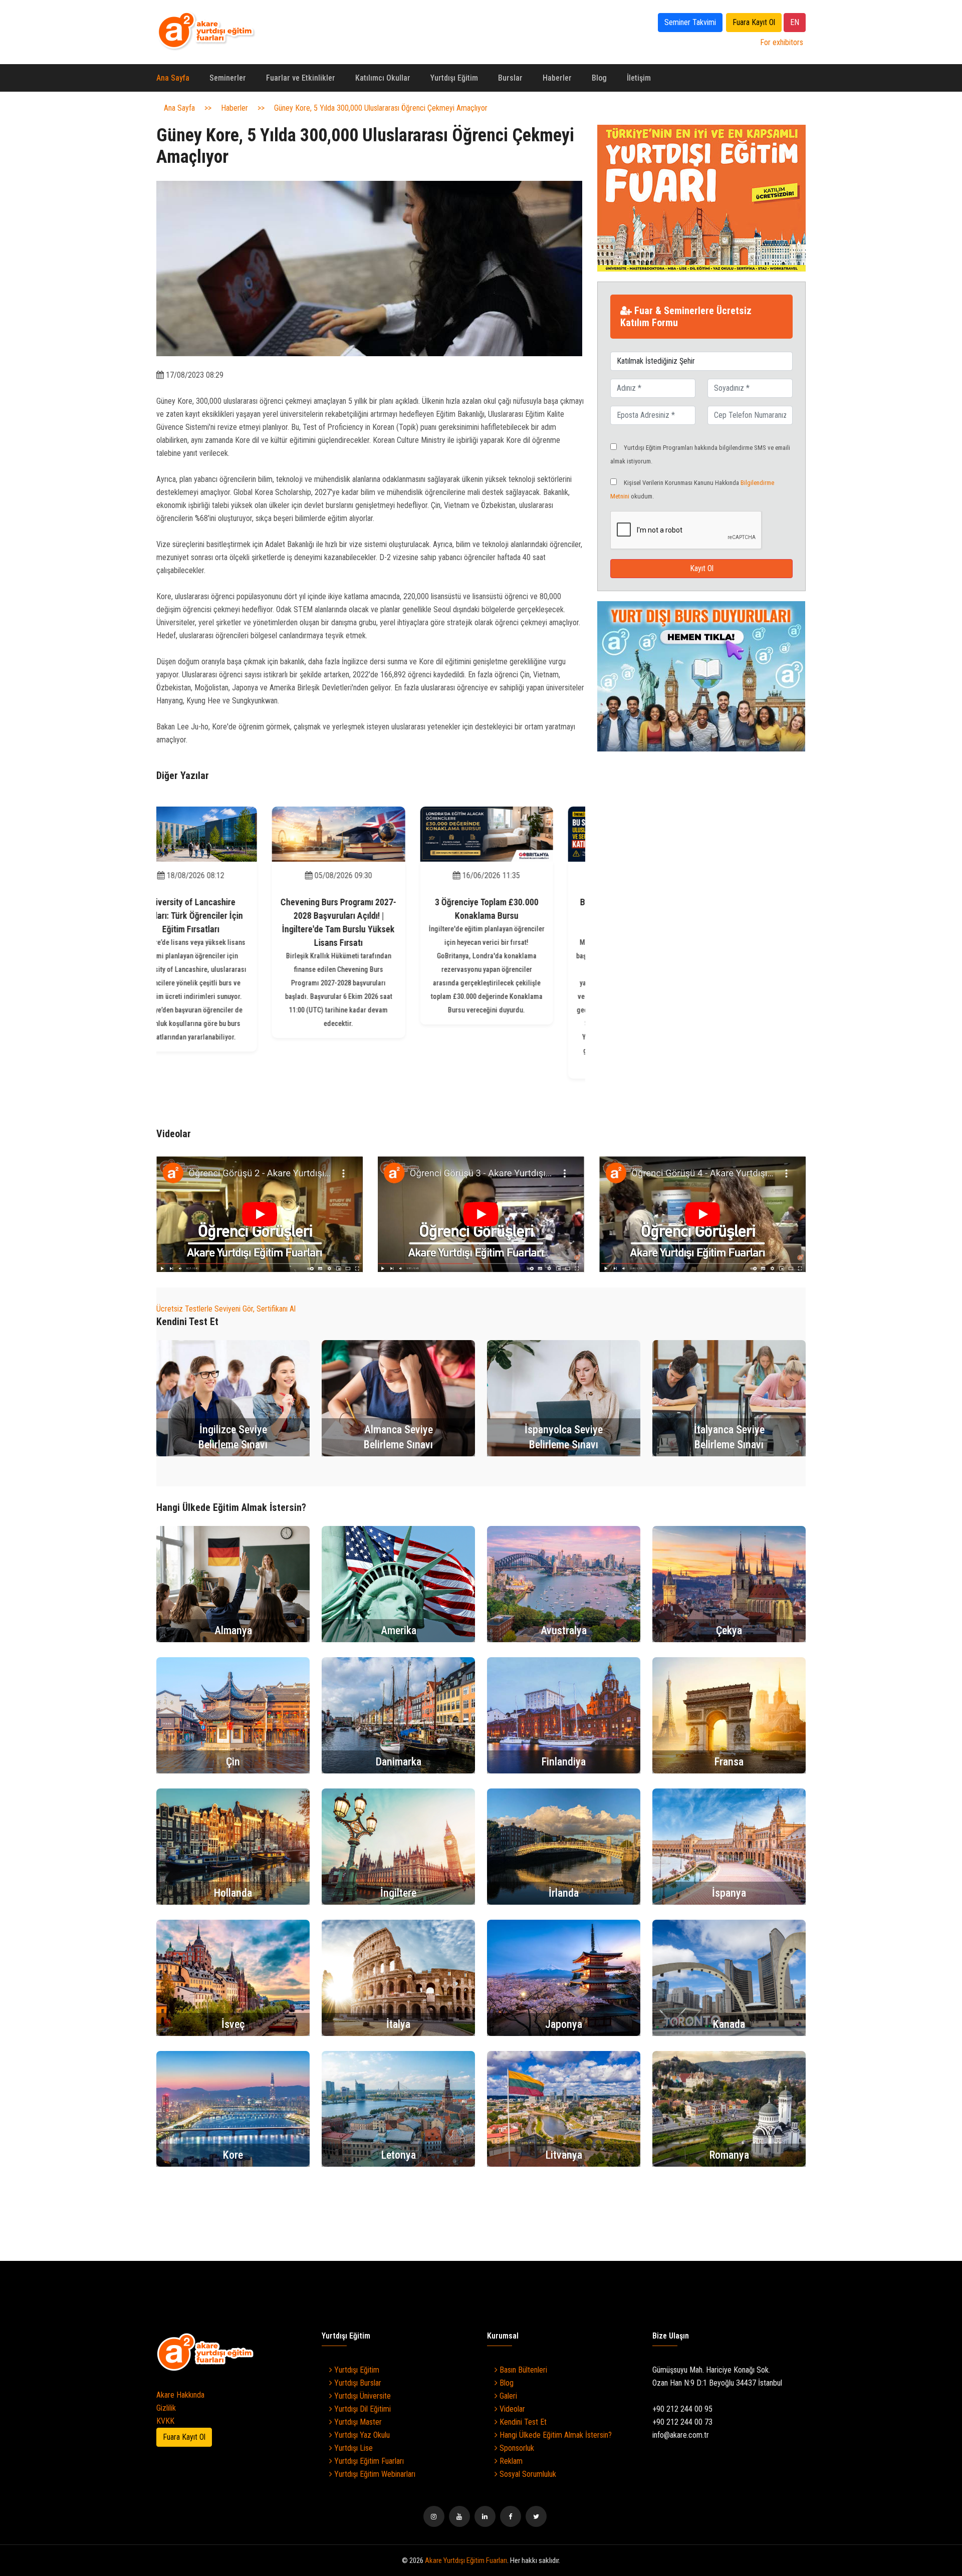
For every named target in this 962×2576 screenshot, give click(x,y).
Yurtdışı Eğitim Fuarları (368, 2461)
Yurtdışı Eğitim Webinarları (374, 2474)
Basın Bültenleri (522, 2370)
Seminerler (228, 78)
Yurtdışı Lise (352, 2448)
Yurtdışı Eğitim (454, 78)
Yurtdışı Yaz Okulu (361, 2435)
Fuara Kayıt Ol (754, 22)
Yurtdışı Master (357, 2422)
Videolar (511, 2409)
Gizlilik (166, 2408)
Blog (599, 78)
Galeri (507, 2396)
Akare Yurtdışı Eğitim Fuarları (466, 2560)
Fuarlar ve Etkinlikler (301, 78)
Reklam (510, 2461)
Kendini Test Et (522, 2422)
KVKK (165, 2421)
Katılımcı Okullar (383, 78)
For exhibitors (782, 42)
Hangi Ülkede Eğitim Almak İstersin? (555, 2435)
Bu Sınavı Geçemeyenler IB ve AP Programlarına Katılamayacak (519, 916)
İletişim (639, 78)
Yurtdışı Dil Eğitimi (362, 2409)
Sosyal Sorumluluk (527, 2474)
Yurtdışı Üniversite (362, 2396)
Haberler (557, 78)
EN (795, 22)
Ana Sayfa (173, 78)
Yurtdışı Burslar (357, 2383)
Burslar (510, 78)
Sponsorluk (516, 2448)
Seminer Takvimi (690, 22)
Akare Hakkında (180, 2395)
